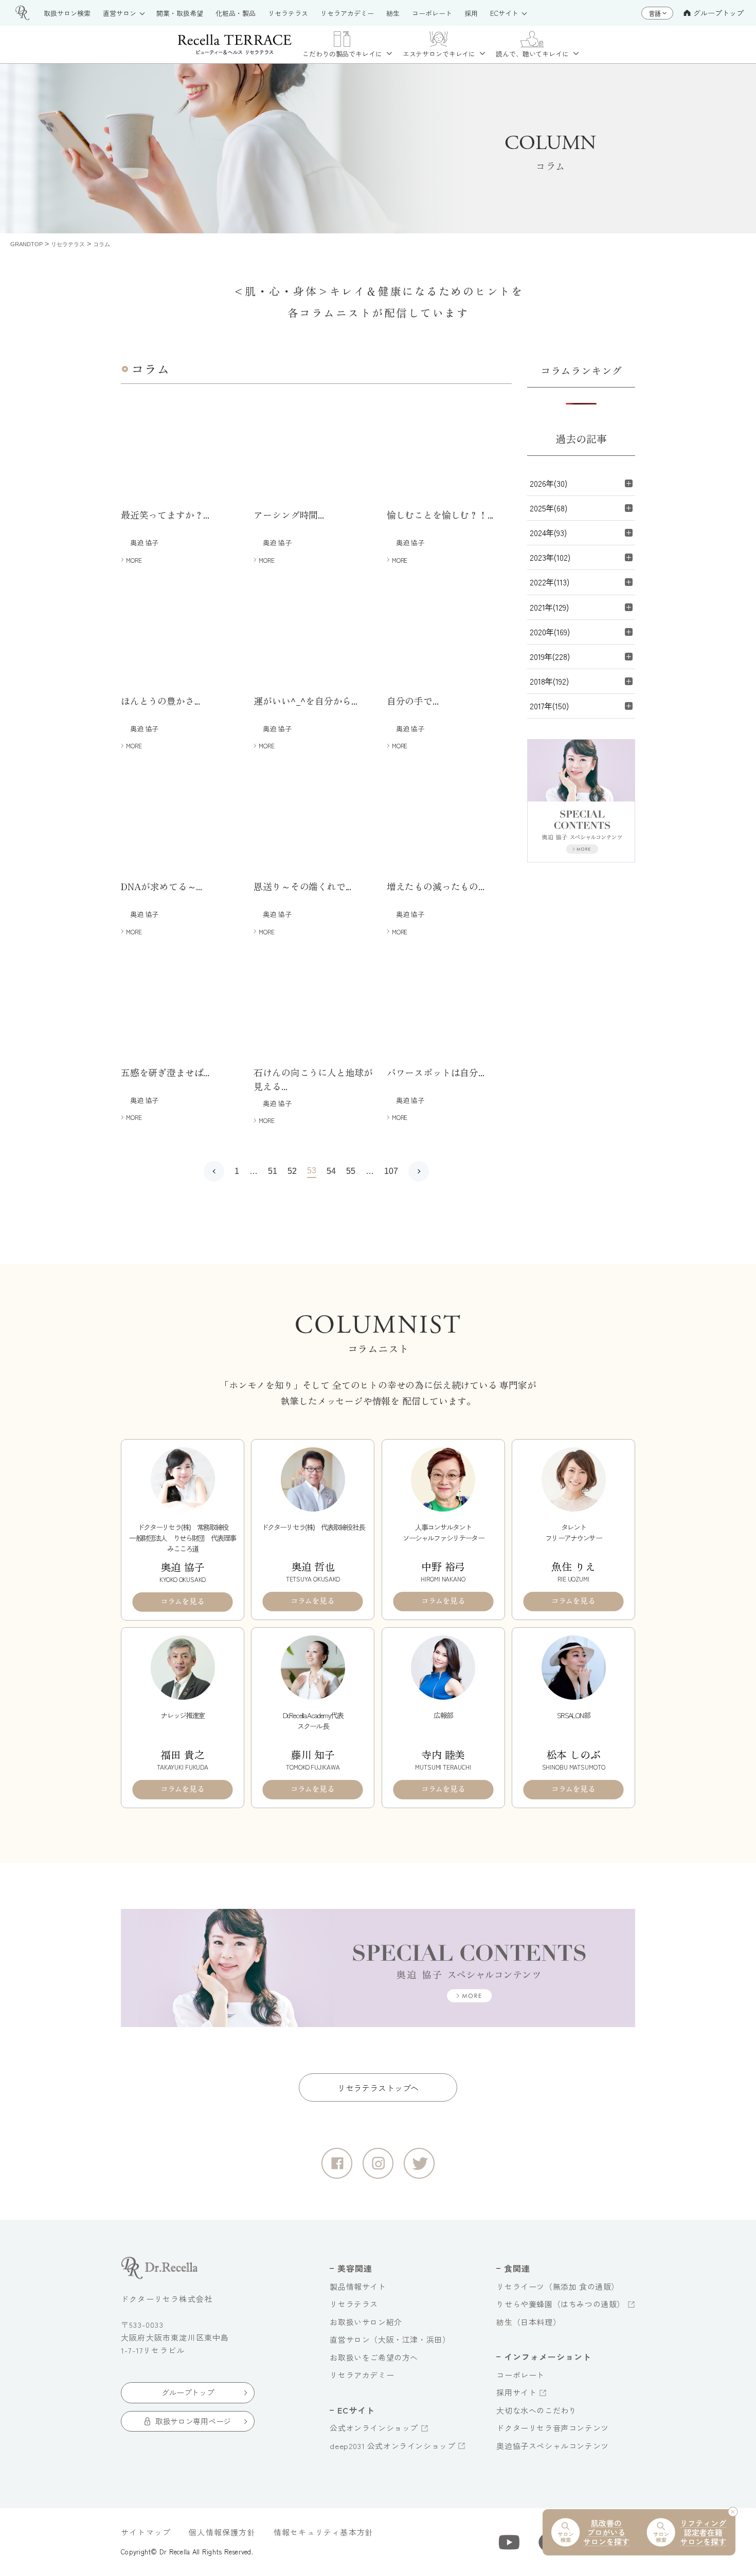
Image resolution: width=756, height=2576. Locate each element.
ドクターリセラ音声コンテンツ (552, 2428)
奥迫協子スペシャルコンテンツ (552, 2446)
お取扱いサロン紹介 (366, 2322)
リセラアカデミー (362, 2375)
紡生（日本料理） (528, 2322)
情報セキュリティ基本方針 (323, 2532)
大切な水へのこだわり (536, 2410)
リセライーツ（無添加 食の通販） (558, 2286)
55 (351, 1171)
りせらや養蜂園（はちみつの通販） (561, 2304)
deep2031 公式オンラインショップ (392, 2446)
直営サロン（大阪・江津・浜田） (390, 2339)
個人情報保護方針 (222, 2532)
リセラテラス (354, 2304)
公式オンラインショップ (374, 2428)
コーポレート (520, 2375)
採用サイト (516, 2392)
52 (292, 1171)
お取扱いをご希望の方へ (374, 2357)
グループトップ (718, 13)
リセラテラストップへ (378, 2088)
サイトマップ (146, 2532)
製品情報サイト (358, 2286)
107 (391, 1171)
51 (273, 1171)
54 (331, 1171)
